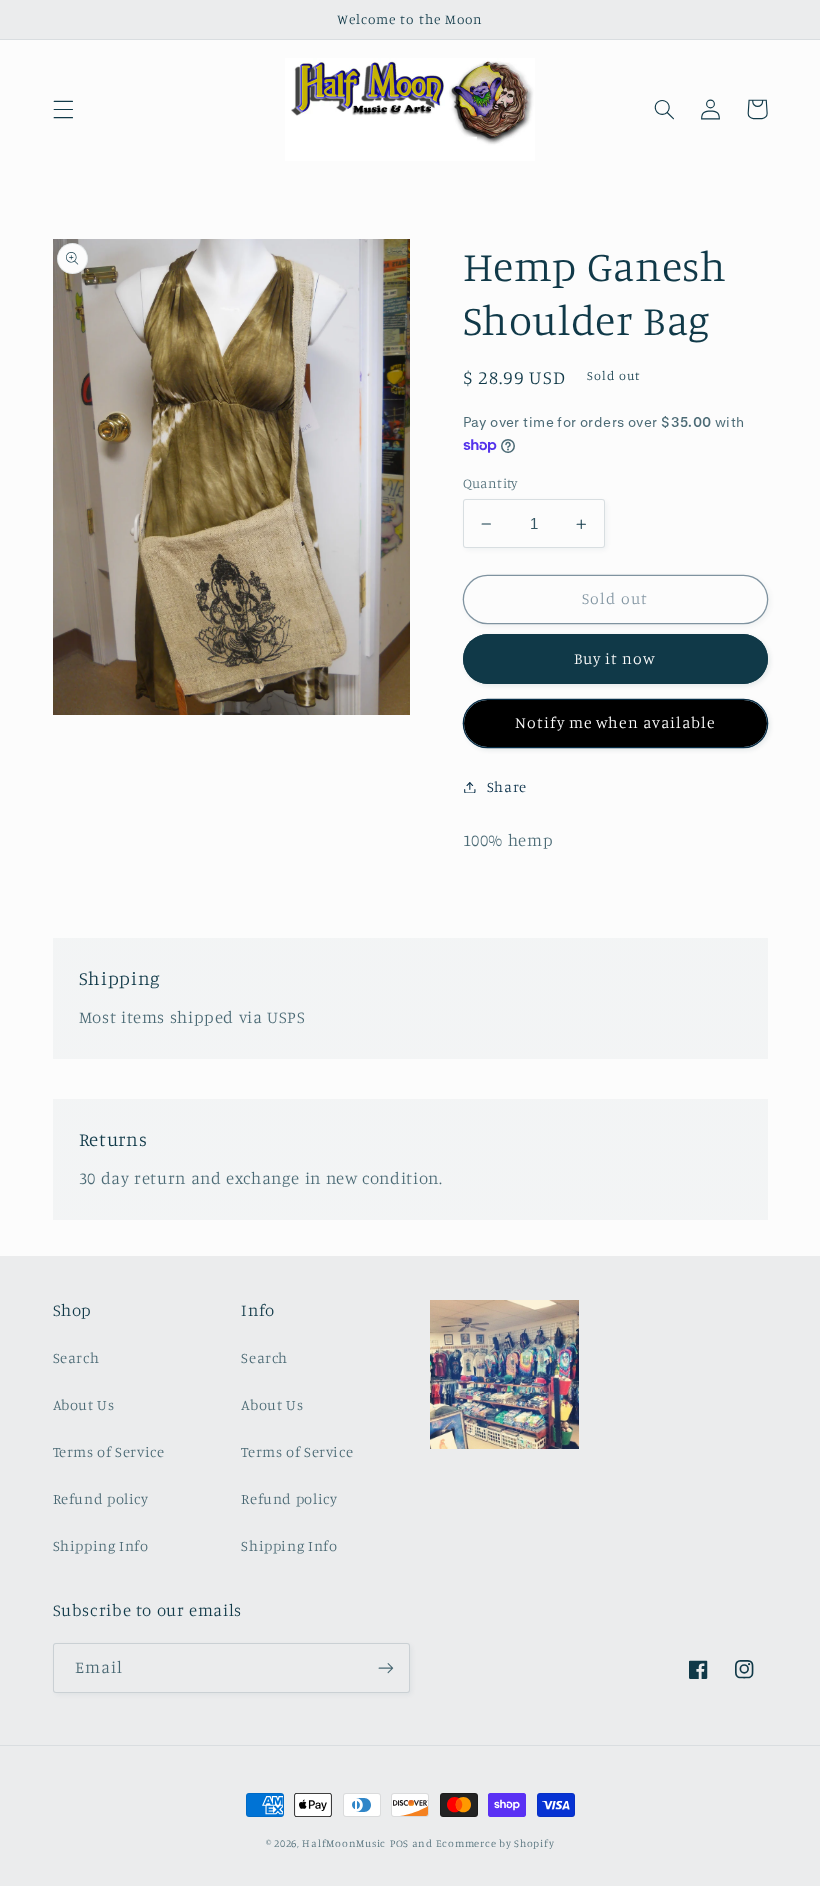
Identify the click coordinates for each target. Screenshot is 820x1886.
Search (76, 1357)
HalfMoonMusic (344, 1843)
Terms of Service (109, 1451)
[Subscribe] (386, 1667)
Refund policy (101, 1498)
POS (399, 1843)
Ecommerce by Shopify (495, 1843)
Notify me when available (615, 722)
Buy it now (615, 658)
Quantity (490, 483)
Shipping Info (101, 1545)
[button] (63, 109)
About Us (84, 1404)
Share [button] (507, 786)
